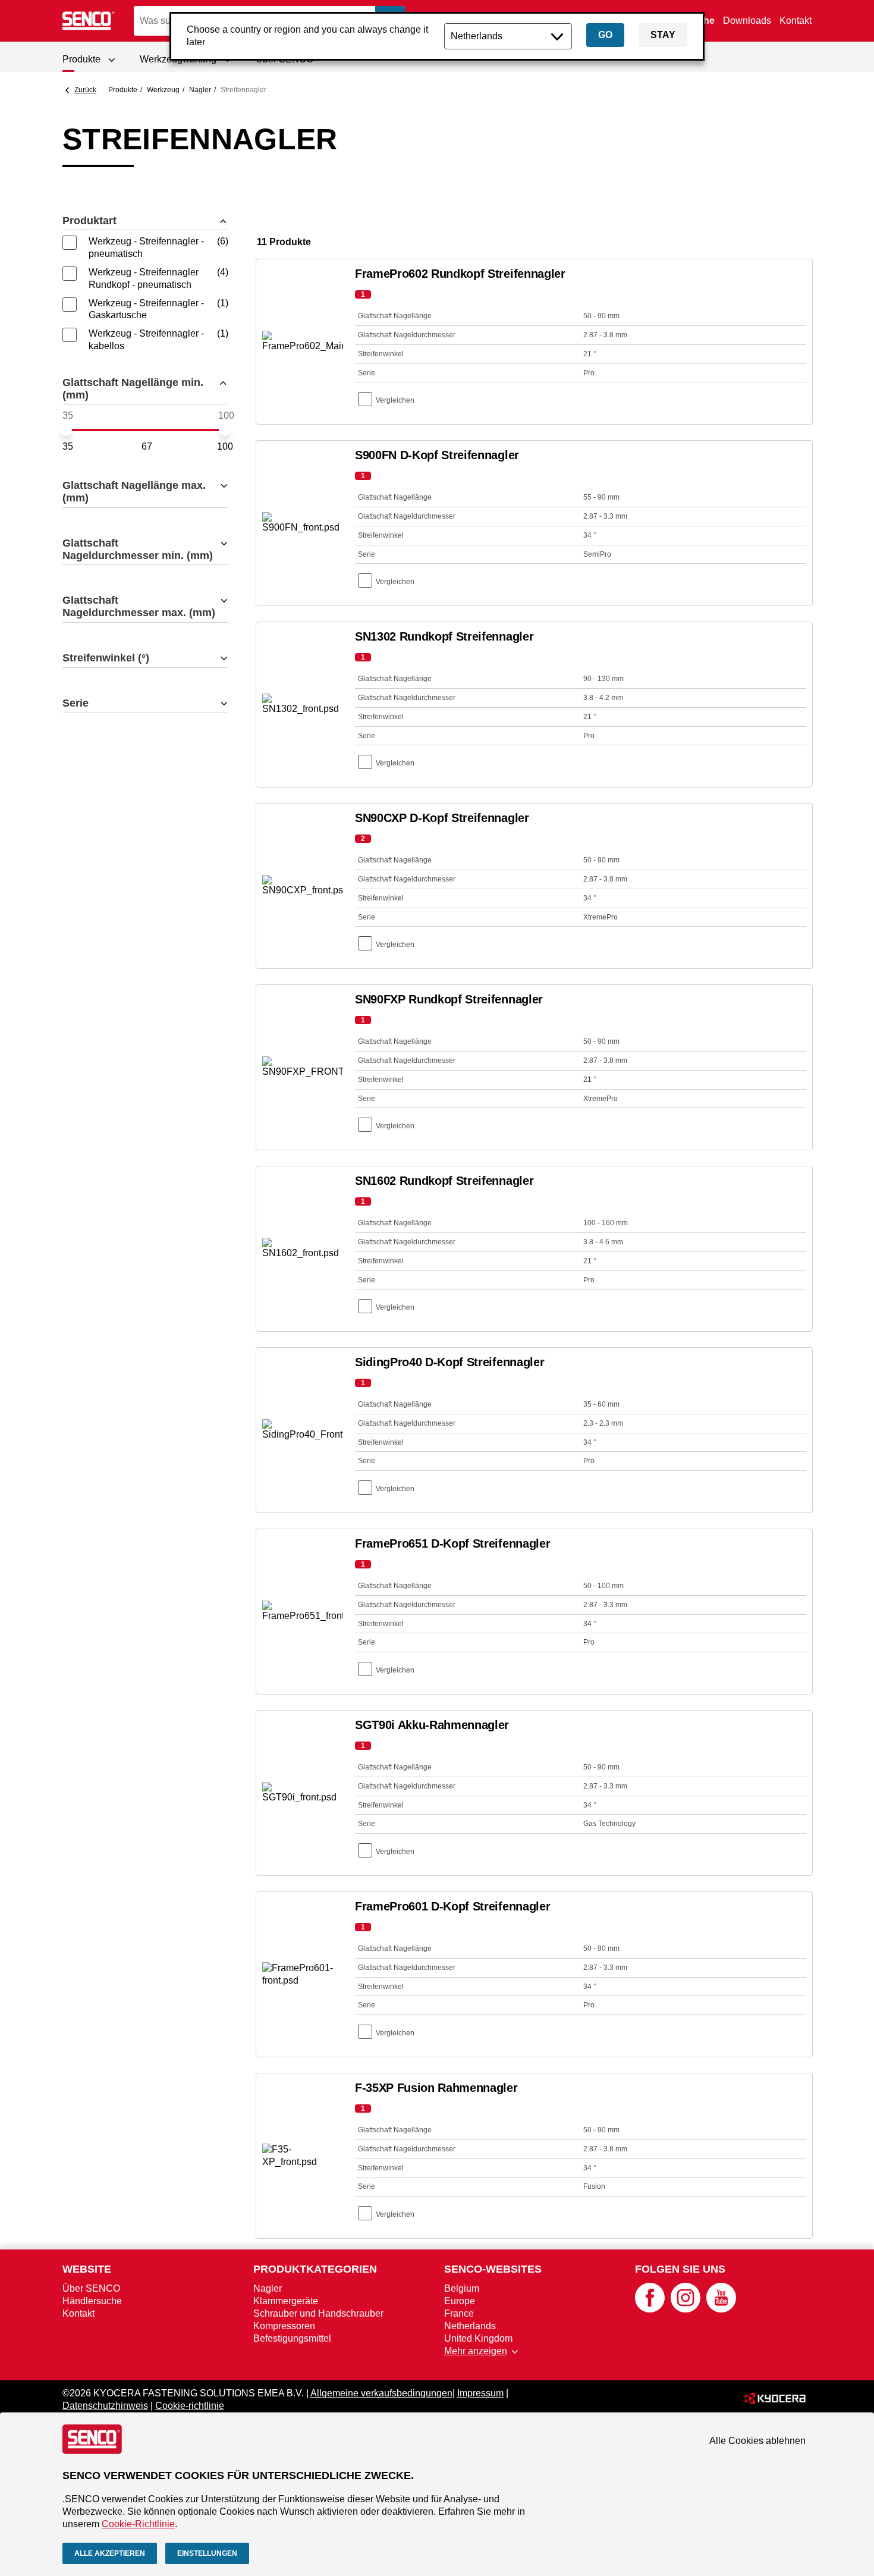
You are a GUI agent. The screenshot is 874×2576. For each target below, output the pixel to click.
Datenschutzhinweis (105, 2406)
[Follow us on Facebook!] (650, 2309)
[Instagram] (686, 2309)
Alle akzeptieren (110, 2553)
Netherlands (470, 2326)
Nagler (200, 90)
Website (87, 2269)
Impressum (480, 2393)
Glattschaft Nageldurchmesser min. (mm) (138, 549)
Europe (460, 2301)
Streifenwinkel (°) (106, 658)
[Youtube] (721, 2309)
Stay (663, 35)
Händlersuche (92, 2301)
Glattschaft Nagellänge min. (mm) (133, 389)
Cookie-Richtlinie (138, 2524)
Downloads (747, 21)
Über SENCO (91, 2288)
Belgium (462, 2288)
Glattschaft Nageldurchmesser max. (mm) (139, 606)
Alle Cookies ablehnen (757, 2441)
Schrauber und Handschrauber (318, 2313)
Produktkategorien (315, 2269)
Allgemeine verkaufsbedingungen (381, 2393)
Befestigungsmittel (292, 2338)
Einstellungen (207, 2553)
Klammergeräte (286, 2301)
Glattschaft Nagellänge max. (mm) (134, 492)
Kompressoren (284, 2326)
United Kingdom (478, 2338)
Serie (76, 703)
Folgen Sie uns (680, 2269)
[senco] (89, 21)
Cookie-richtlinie (190, 2406)
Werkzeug (163, 90)
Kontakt (796, 21)
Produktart (89, 221)
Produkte (123, 90)
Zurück (85, 90)
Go (605, 35)
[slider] (66, 430)
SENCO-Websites (493, 2269)
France (459, 2313)
